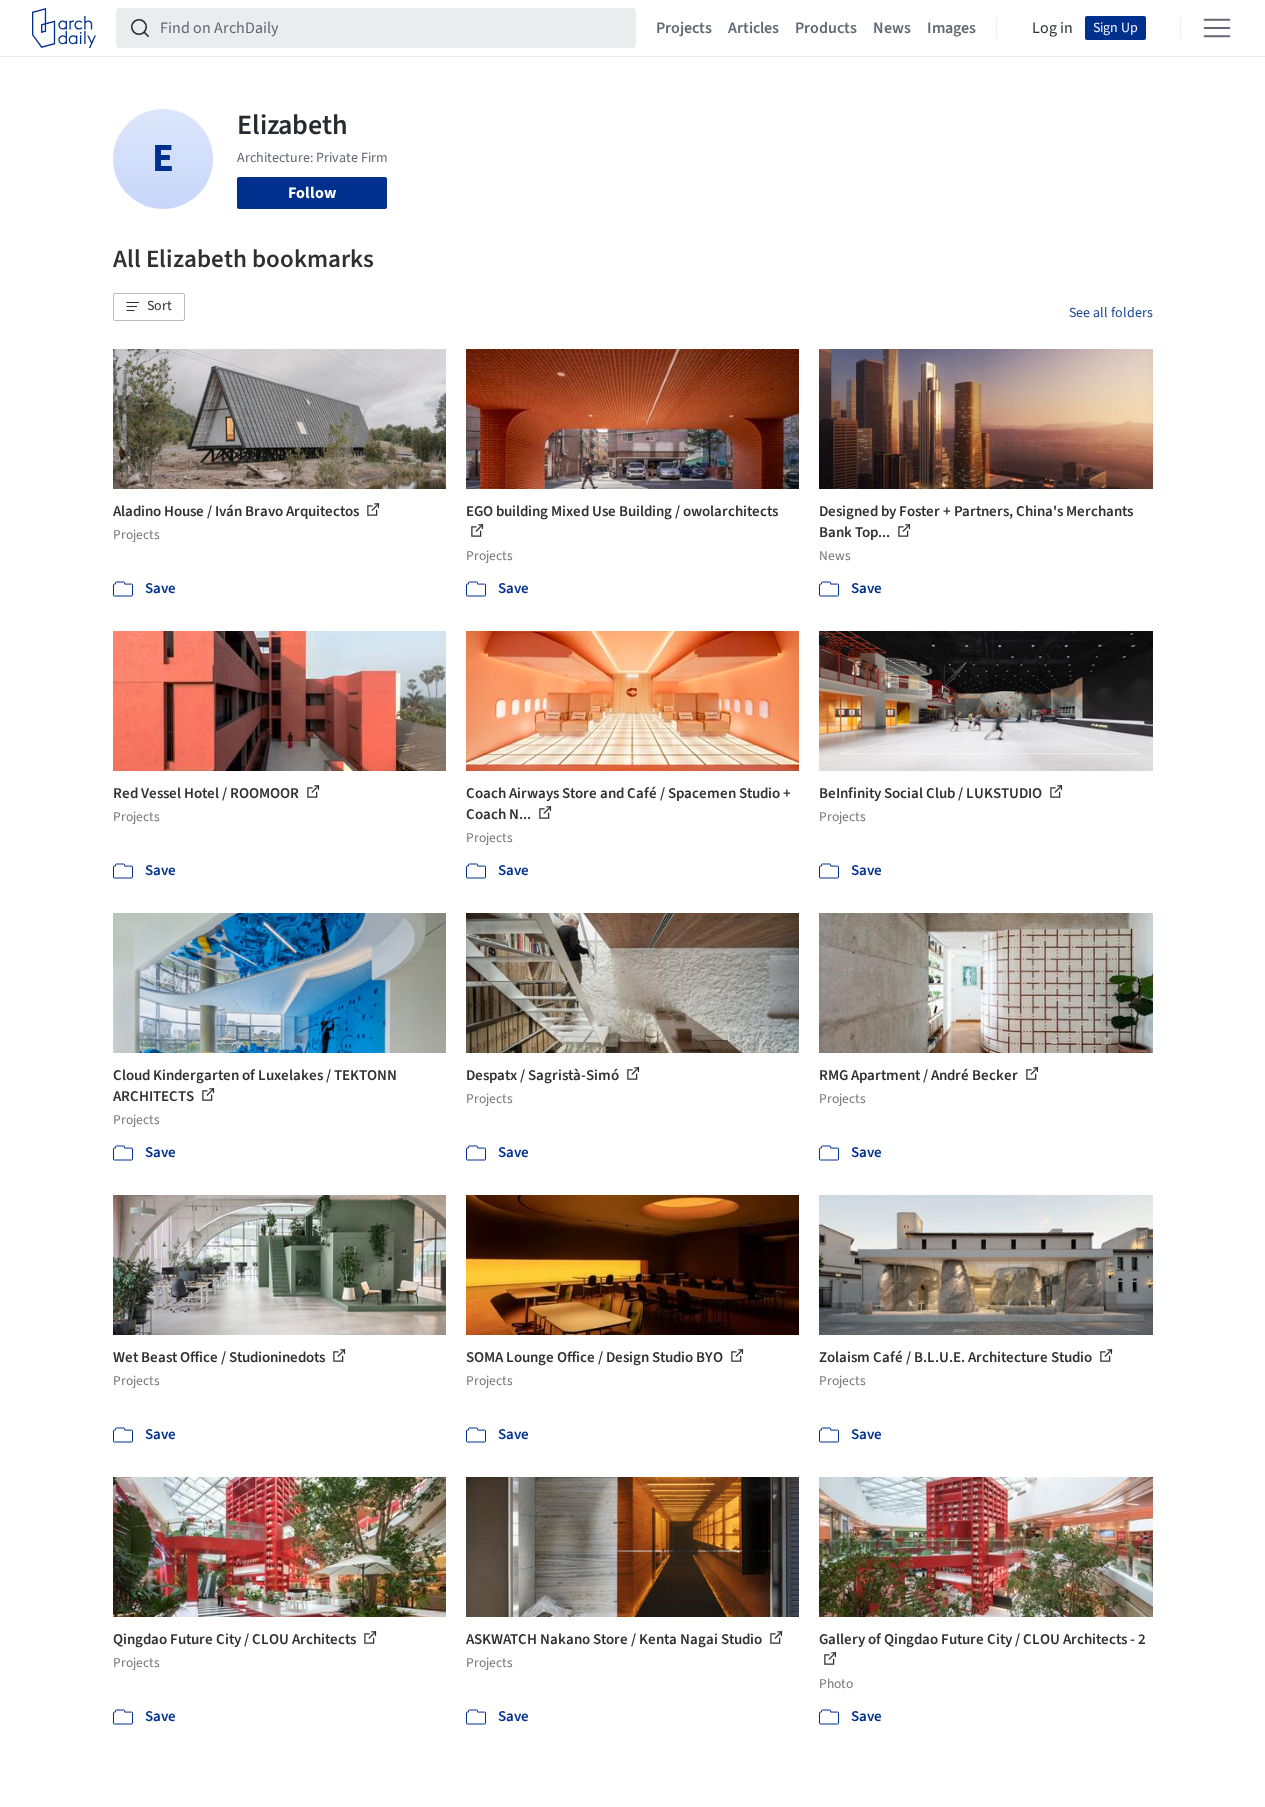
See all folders (1111, 313)
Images (951, 28)
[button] (149, 307)
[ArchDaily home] (64, 28)
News (892, 28)
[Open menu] (1217, 28)
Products (826, 28)
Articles (753, 28)
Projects (684, 28)
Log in (1052, 28)
